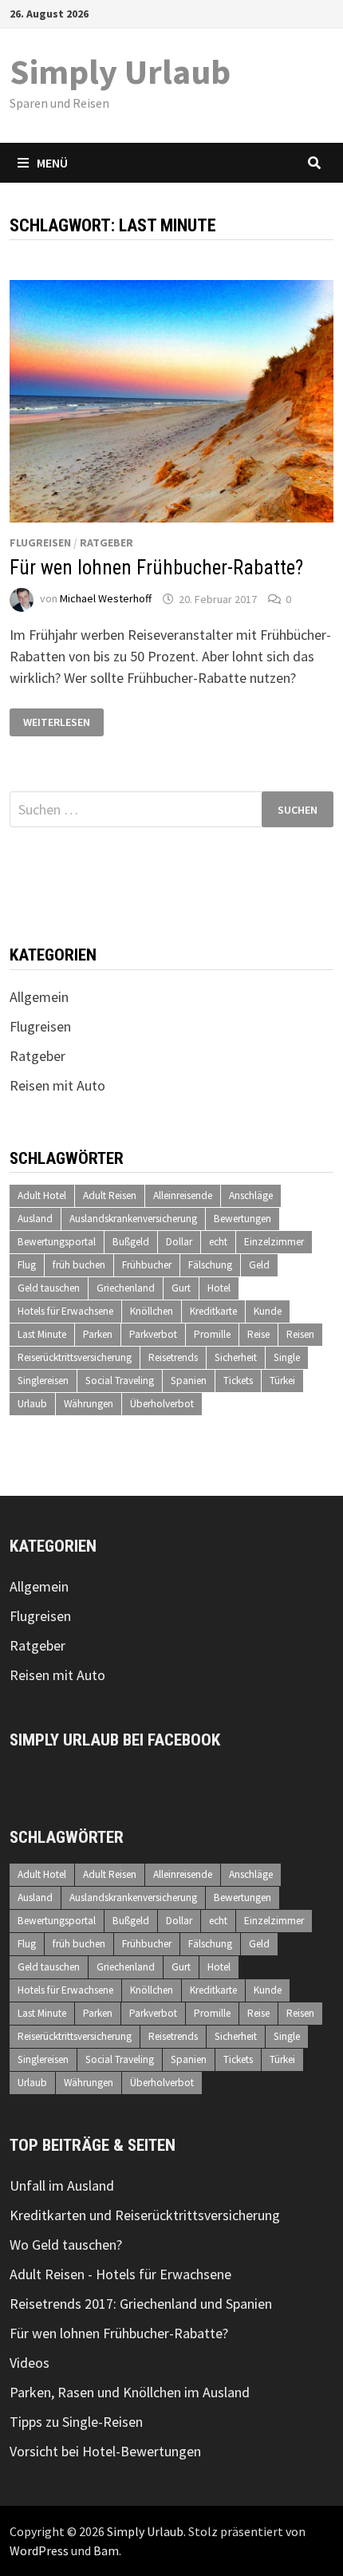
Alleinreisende (183, 1195)
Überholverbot (162, 1404)
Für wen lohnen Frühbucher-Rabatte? (156, 568)
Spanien (189, 1381)
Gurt (181, 1288)
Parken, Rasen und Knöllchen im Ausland (130, 2392)
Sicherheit (236, 1357)
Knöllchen (152, 1311)
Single (287, 1357)
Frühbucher (147, 1265)
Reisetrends (173, 1357)
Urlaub (32, 1404)
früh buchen (79, 1265)
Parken (98, 1334)
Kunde (268, 1311)
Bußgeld (131, 1242)
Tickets (238, 1381)
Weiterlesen (57, 722)
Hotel (219, 1288)
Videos (30, 2363)
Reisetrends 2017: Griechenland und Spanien (141, 2304)
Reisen (300, 1334)
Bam (106, 2550)
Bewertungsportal (57, 1242)
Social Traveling (120, 1381)
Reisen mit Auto (57, 1085)
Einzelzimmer (274, 1242)
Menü (52, 163)
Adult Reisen (110, 1195)
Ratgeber (106, 542)
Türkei (282, 1381)
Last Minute (42, 1334)
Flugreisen (40, 542)
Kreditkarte (213, 1311)
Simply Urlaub (120, 71)
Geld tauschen (49, 1288)
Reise (258, 1334)
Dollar (179, 1242)
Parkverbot (153, 1334)
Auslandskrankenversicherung (133, 1219)
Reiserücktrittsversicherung (75, 1357)
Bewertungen (242, 1219)
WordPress (39, 2550)
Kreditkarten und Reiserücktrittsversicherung (145, 2215)
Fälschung (210, 1265)
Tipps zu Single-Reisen (76, 2422)
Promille (212, 1334)
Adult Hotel (42, 1195)
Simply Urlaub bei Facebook (115, 1740)
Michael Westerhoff (106, 599)
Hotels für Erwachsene (65, 1311)
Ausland (35, 1219)
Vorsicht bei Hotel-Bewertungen (105, 2451)
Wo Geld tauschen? (66, 2245)
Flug (27, 1265)
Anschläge (251, 1195)
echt (218, 1242)
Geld (259, 1265)
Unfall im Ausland (62, 2185)
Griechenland (126, 1288)
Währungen (89, 1404)
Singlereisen (43, 1381)
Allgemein (39, 997)
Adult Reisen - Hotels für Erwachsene (120, 2274)
